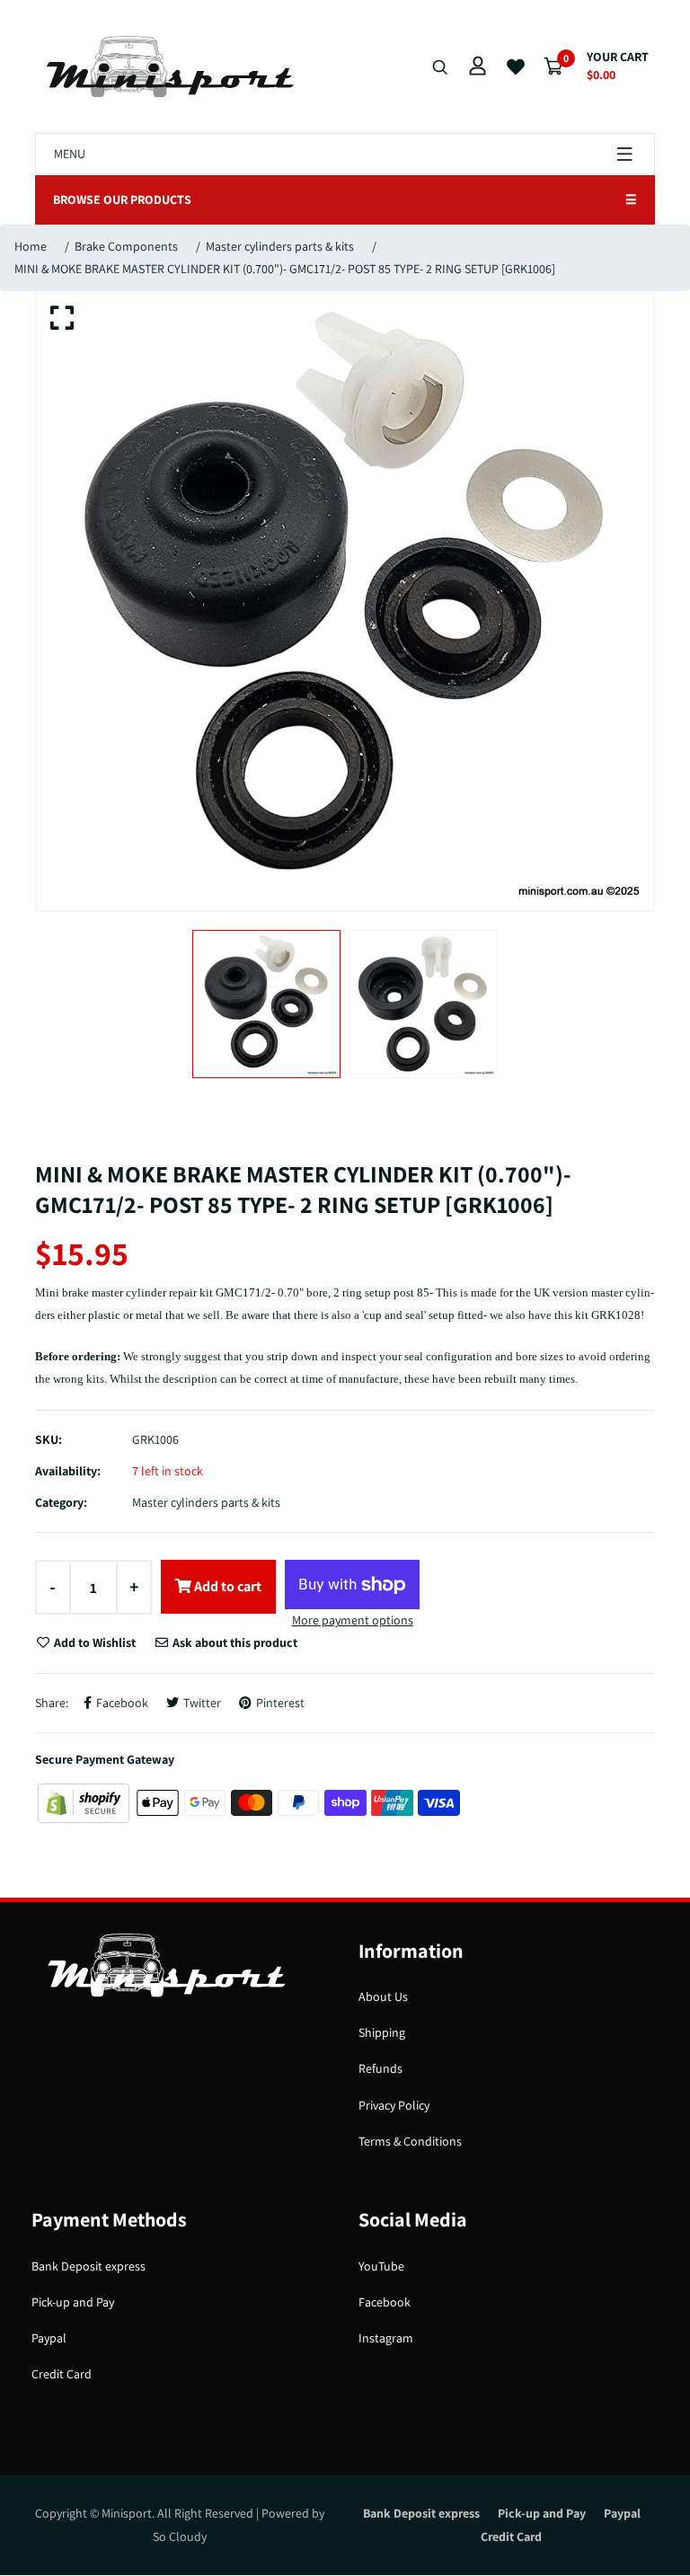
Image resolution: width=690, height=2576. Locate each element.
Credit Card (62, 2374)
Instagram (386, 2338)
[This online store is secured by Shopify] (85, 1801)
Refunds (380, 2068)
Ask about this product (234, 1642)
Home (31, 246)
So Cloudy (180, 2536)
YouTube (381, 2266)
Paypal (49, 2338)
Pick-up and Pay (73, 2302)
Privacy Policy (394, 2105)
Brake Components (126, 246)
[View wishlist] (516, 67)
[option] (345, 602)
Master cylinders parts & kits (280, 246)
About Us (383, 1996)
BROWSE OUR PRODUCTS (345, 199)
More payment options (353, 1620)
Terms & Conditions (410, 2141)
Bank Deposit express (88, 2266)
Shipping (382, 2032)
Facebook (385, 2302)
